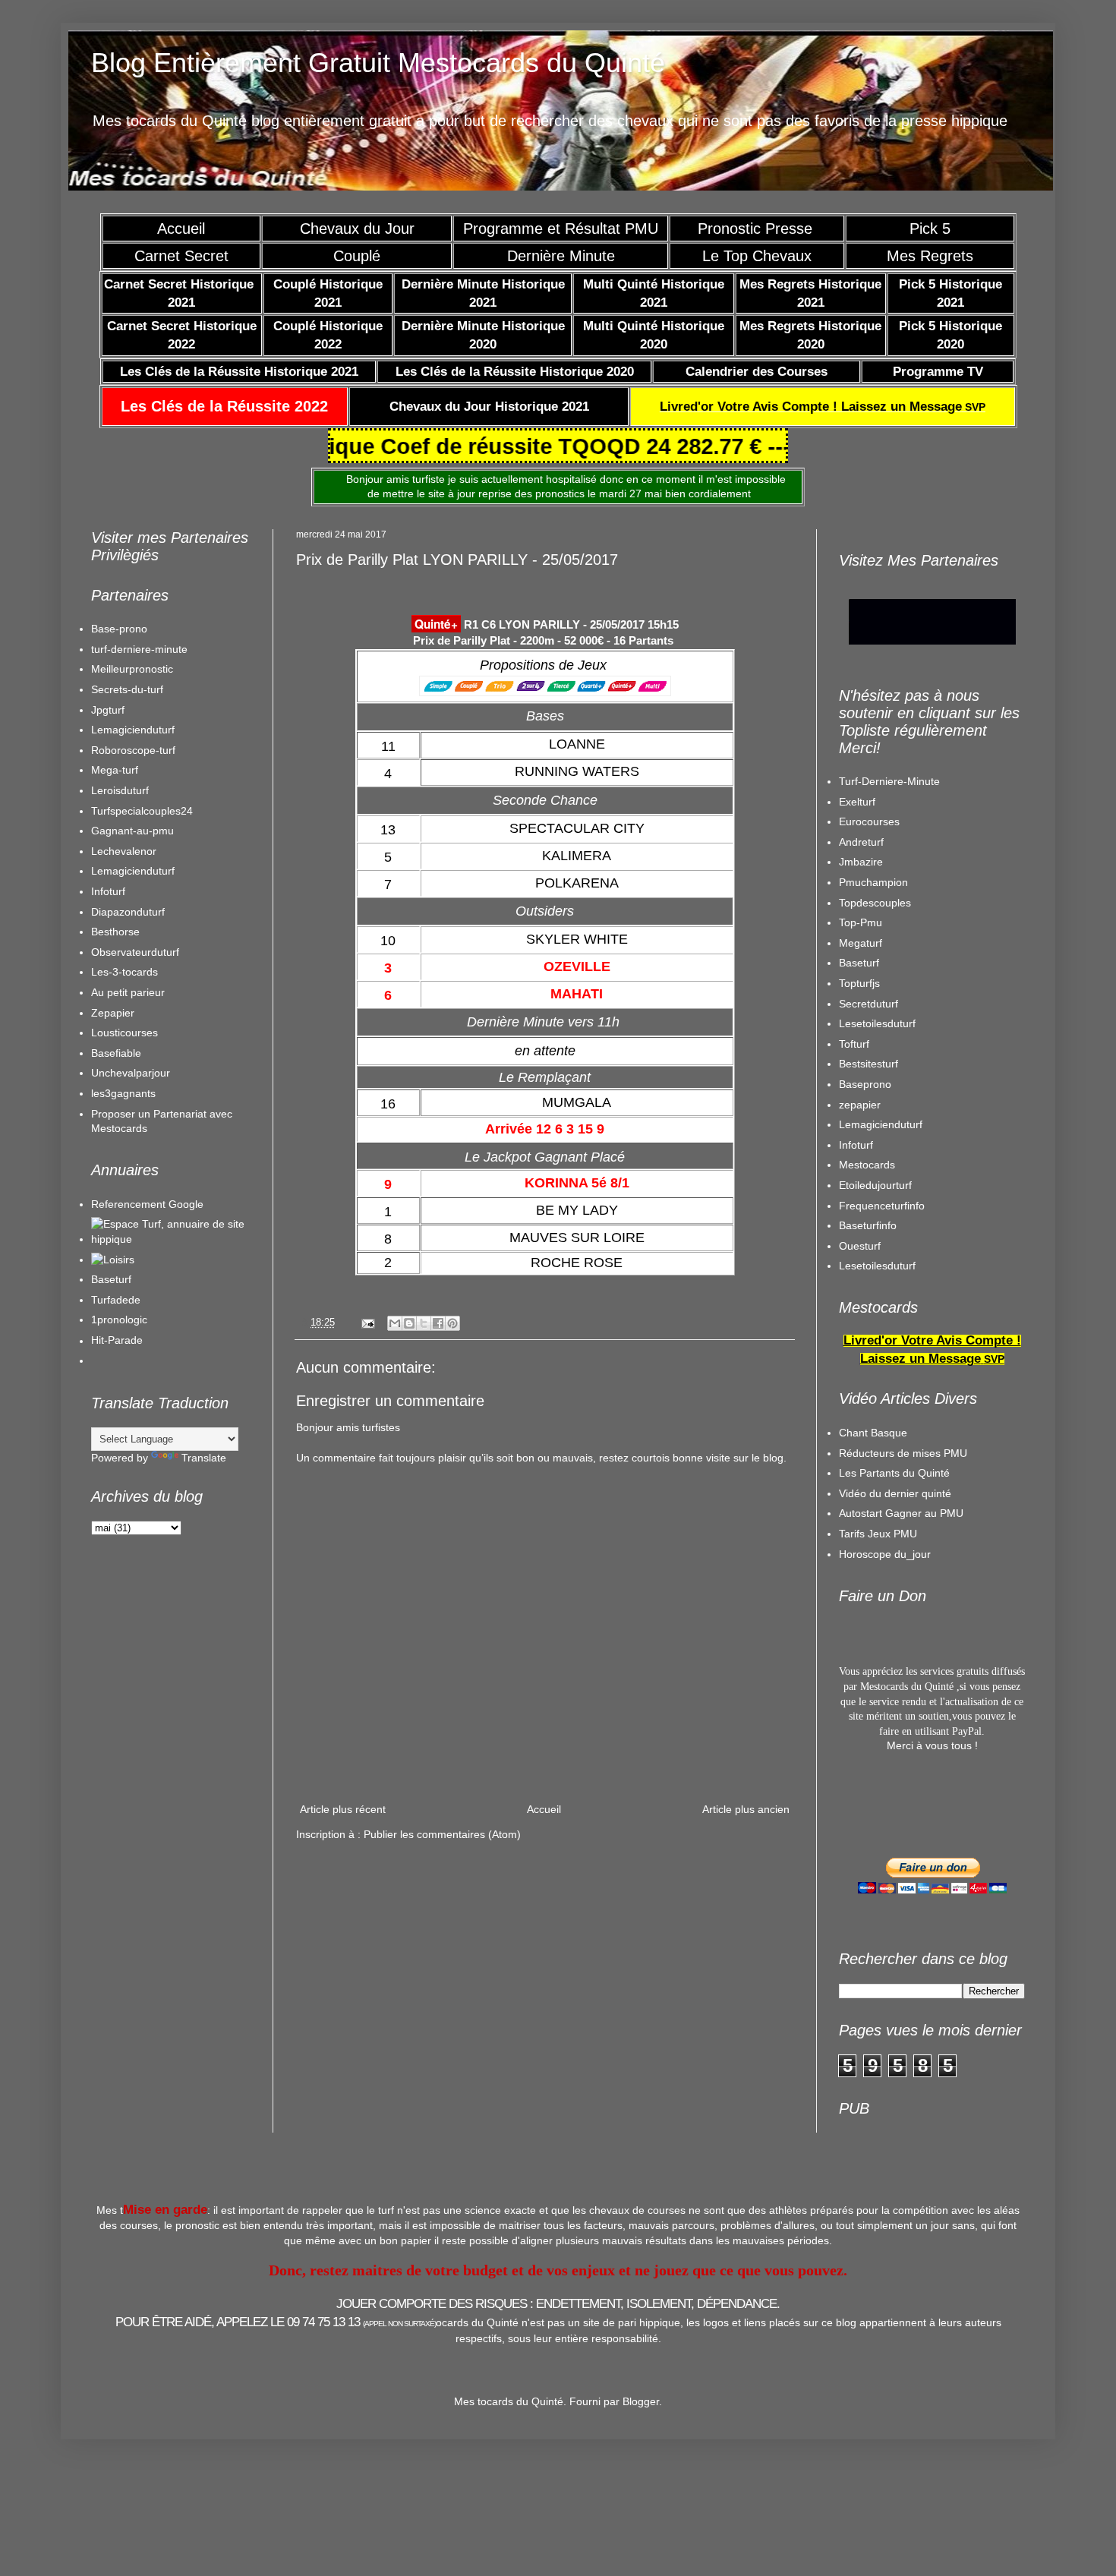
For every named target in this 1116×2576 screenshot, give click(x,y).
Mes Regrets (930, 256)
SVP (823, 407)
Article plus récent (343, 1809)
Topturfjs (859, 983)
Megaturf (861, 943)
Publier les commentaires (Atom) (442, 1834)
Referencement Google (147, 1204)
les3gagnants (123, 1093)
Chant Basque (873, 1433)
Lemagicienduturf (133, 730)
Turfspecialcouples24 (142, 811)
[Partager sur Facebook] (438, 1323)
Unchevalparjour (131, 1073)
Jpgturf (108, 710)
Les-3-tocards (125, 972)
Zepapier (113, 1013)
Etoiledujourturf (875, 1185)
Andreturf (861, 842)
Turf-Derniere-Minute (889, 781)
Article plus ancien (746, 1809)
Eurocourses (869, 821)
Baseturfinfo (868, 1225)
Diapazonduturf (128, 912)
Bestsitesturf (869, 1064)
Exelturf (857, 802)
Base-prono (119, 629)
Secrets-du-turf (127, 689)
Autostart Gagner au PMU (901, 1513)
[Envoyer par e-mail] (395, 1323)
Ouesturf (860, 1246)
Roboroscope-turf (133, 750)
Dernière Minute (561, 256)
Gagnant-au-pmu (132, 831)
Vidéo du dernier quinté (895, 1493)
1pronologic (119, 1320)
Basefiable (116, 1053)
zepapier (860, 1105)
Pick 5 (930, 229)
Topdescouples (875, 903)
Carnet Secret (181, 256)
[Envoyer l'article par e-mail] (367, 1323)
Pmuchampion (873, 882)
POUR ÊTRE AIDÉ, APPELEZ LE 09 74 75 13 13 (276, 2322)
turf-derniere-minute (139, 649)
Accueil (181, 229)
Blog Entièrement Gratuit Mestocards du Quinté (378, 63)
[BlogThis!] (409, 1323)
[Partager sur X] (424, 1323)
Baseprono (865, 1084)
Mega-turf (115, 770)
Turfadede (116, 1300)
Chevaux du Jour (357, 229)
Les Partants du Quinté (894, 1473)
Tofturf (854, 1044)
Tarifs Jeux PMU (878, 1534)
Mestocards (867, 1165)
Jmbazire (861, 862)
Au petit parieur (128, 992)
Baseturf (111, 1279)
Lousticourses (125, 1033)
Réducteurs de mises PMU (903, 1453)
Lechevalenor (124, 851)
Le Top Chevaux (757, 256)
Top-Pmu (861, 922)
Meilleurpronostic (132, 669)
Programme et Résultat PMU (561, 229)
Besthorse (115, 932)
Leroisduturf (120, 790)
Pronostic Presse (757, 229)
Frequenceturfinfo (882, 1206)
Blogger (641, 2401)
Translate (204, 1458)
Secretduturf (869, 1004)
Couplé (357, 256)
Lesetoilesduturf (877, 1023)
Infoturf (108, 891)
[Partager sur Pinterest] (452, 1323)
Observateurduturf (135, 952)
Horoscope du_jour (885, 1554)
